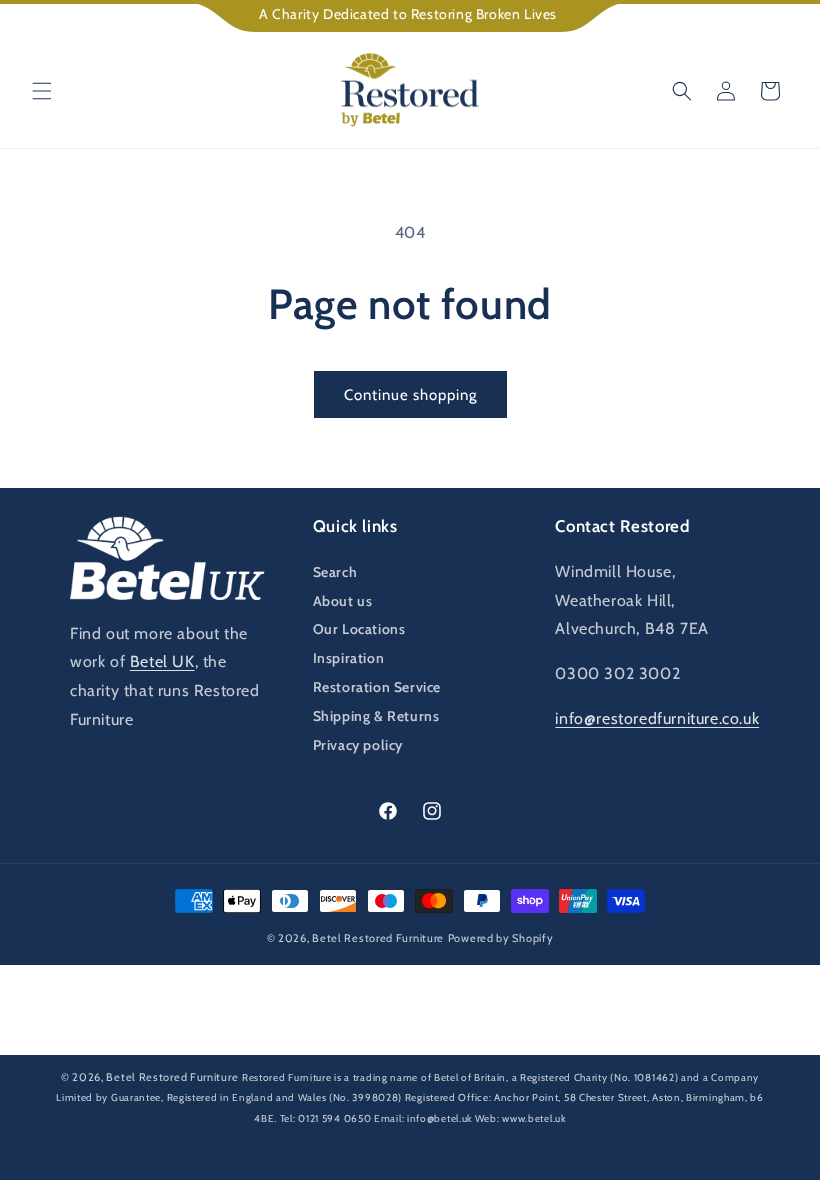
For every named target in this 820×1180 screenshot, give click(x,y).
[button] (42, 91)
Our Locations (359, 629)
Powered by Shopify (501, 938)
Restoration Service (377, 687)
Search (335, 572)
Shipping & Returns (376, 716)
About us (343, 601)
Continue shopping (410, 395)
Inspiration (349, 658)
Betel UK (162, 661)
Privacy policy (358, 745)
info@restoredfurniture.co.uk (657, 718)
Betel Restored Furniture (378, 938)
